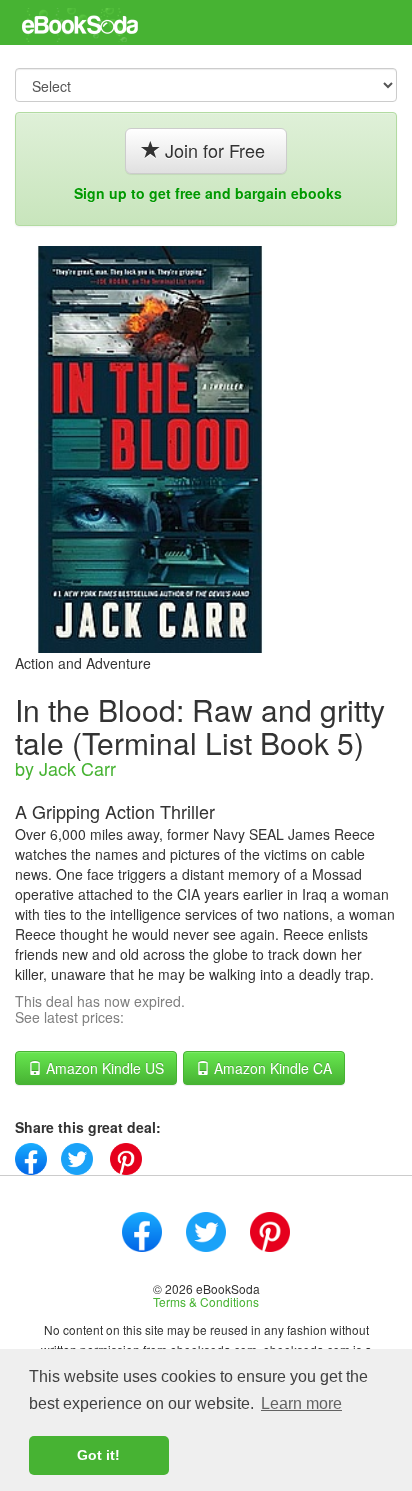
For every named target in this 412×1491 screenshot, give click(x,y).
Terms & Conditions (206, 1301)
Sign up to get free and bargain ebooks (208, 193)
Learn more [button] (301, 1403)
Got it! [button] (98, 1455)
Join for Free (215, 150)
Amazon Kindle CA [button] (271, 1068)
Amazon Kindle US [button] (103, 1068)
